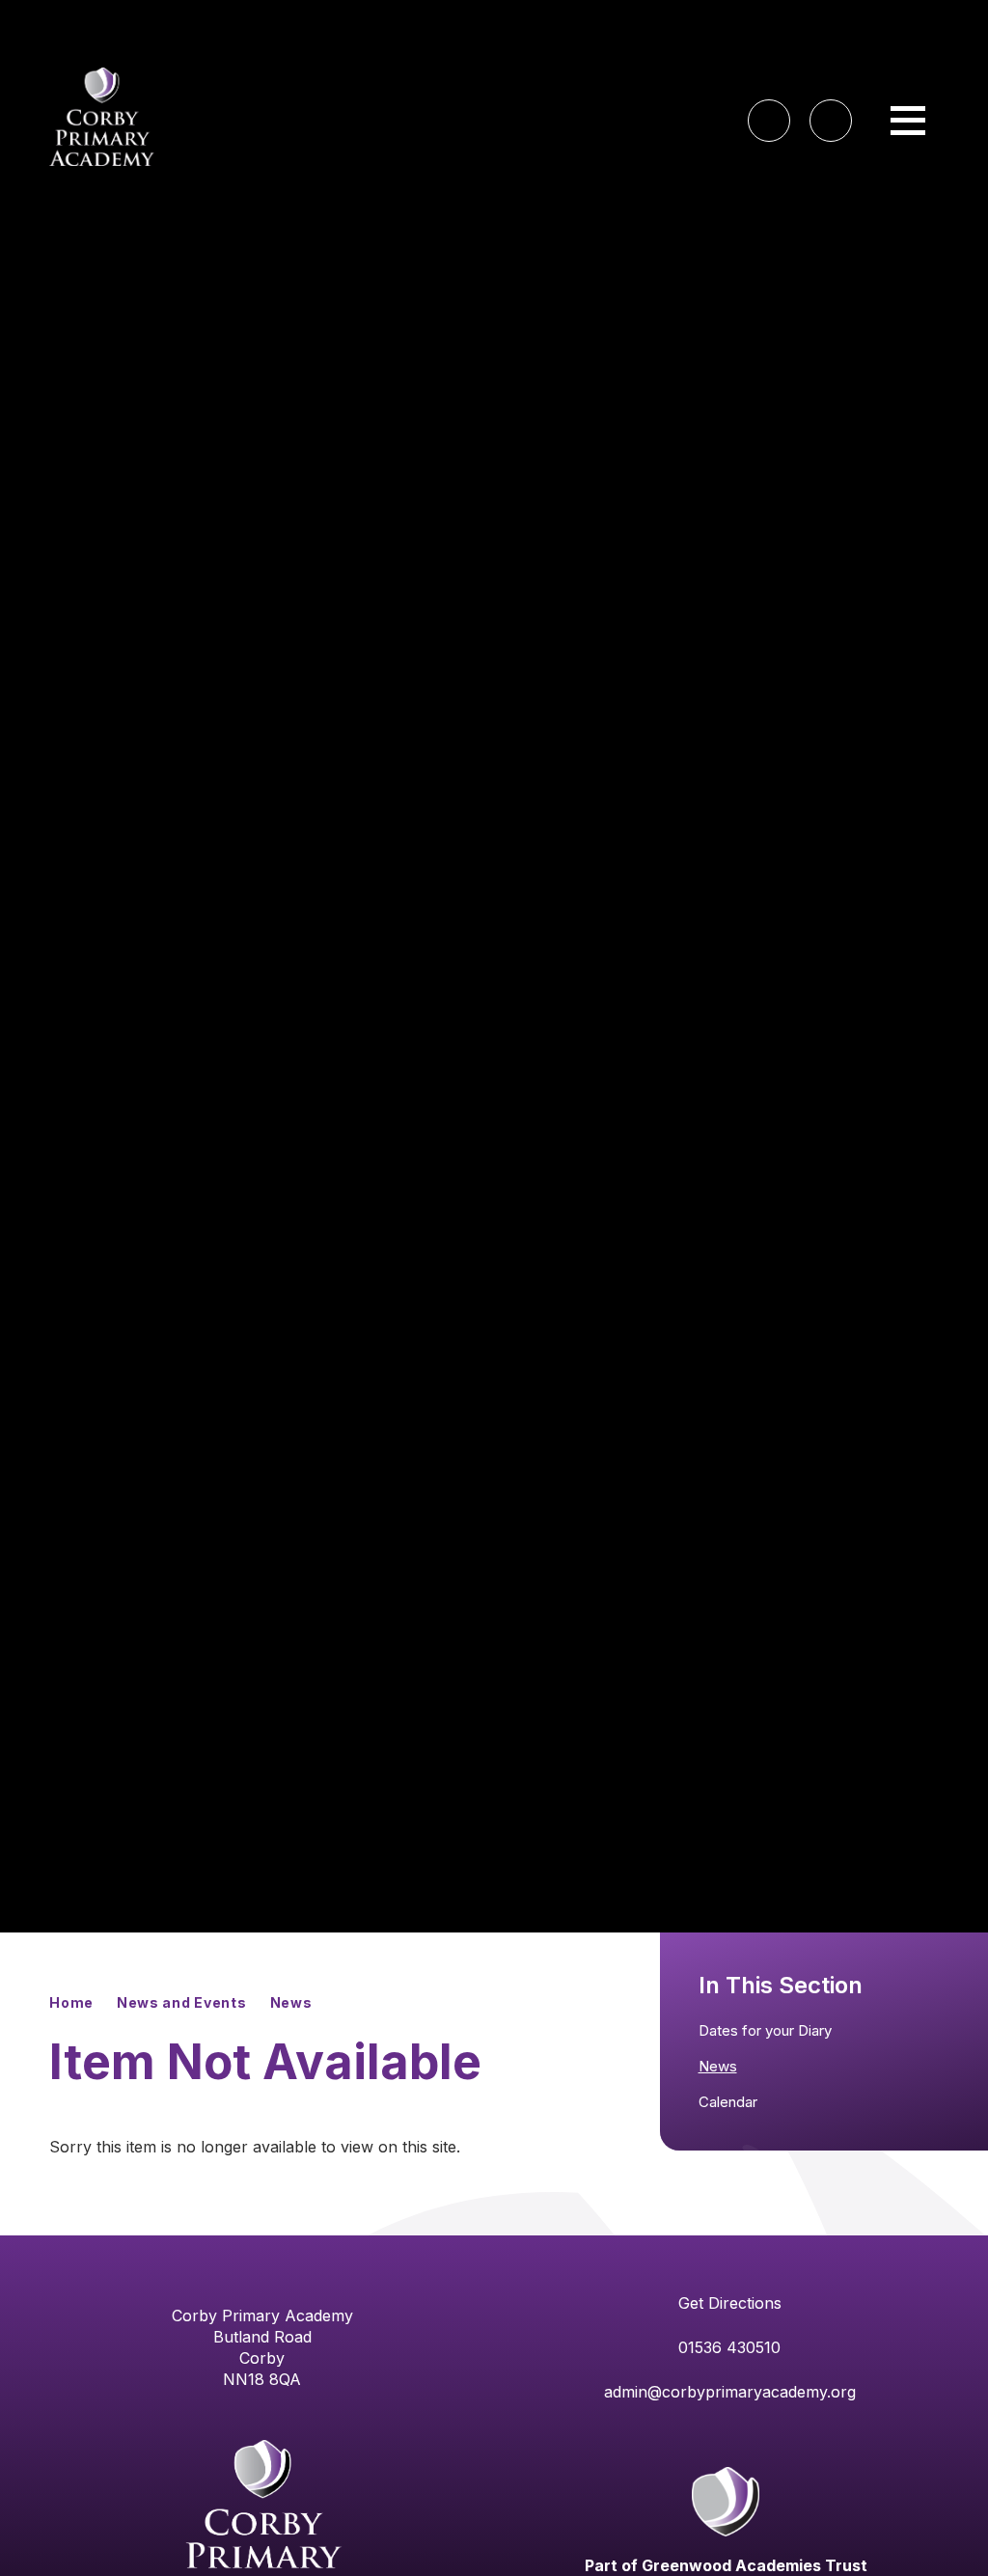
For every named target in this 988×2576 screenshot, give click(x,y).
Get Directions (730, 2303)
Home (71, 2002)
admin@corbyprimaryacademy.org (730, 2392)
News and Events (182, 2002)
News (291, 2002)
